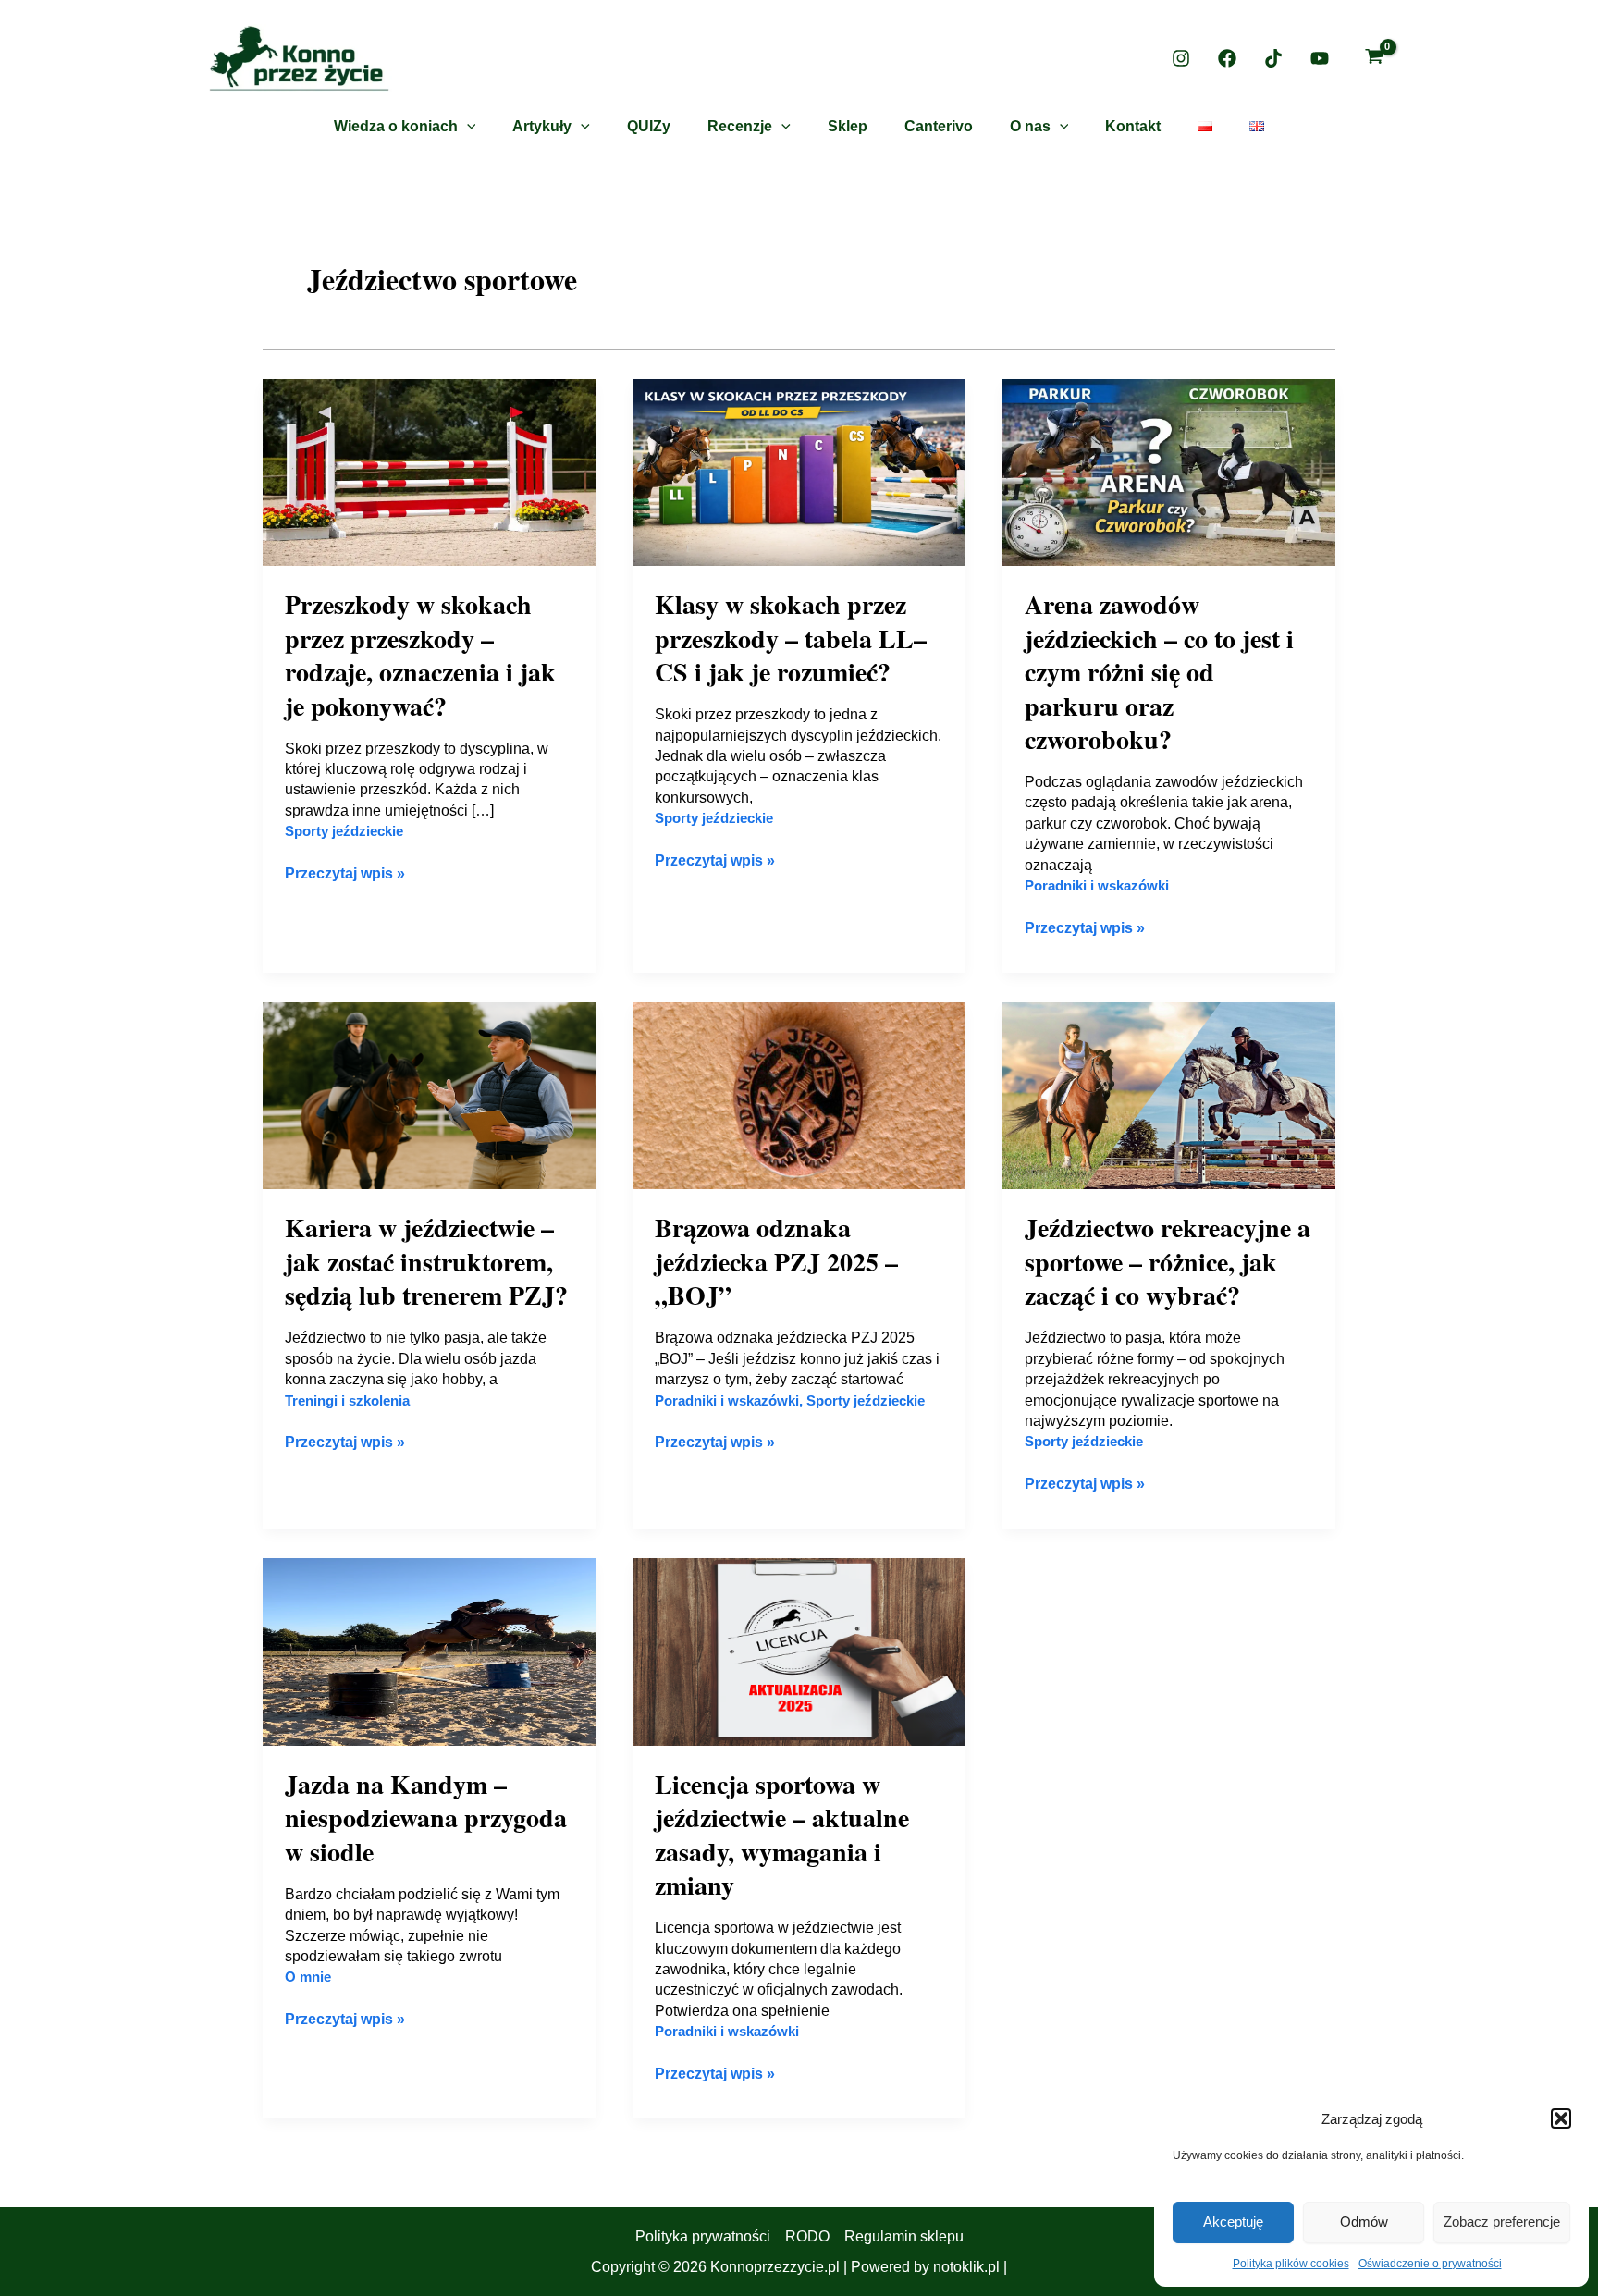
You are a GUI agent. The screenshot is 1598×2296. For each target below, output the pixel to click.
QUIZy (649, 126)
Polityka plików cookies (1291, 2264)
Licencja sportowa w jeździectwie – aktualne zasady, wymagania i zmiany (782, 1835)
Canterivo (939, 126)
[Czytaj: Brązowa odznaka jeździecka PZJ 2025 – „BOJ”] (799, 1094)
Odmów (1364, 2222)
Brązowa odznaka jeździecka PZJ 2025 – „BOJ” (776, 1261)
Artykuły (542, 126)
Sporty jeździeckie (344, 831)
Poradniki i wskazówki (1097, 885)
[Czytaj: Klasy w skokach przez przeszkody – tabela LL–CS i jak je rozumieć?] (799, 471)
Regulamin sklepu (904, 2236)
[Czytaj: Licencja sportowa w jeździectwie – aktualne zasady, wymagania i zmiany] (799, 1651)
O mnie (308, 1977)
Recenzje (740, 126)
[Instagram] (1181, 58)
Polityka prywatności (703, 2236)
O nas (1030, 126)
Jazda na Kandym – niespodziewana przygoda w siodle (426, 1818)
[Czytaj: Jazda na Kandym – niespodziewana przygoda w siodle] (429, 1651)
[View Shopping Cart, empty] (1374, 59)
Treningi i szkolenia (347, 1400)
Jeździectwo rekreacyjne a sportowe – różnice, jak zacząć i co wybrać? (1168, 1261)
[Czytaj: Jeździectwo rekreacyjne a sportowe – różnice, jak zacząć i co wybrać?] (1169, 1094)
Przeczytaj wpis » (345, 872)
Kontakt (1133, 126)
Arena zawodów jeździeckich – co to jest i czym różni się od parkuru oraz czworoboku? (1159, 672)
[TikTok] (1273, 58)
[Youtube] (1320, 58)
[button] (1561, 2118)
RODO (807, 2236)
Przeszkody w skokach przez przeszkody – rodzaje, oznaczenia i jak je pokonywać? (420, 655)
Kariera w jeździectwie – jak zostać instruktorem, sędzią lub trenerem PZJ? (426, 1261)
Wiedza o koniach (396, 126)
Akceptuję (1233, 2222)
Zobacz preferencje (1502, 2222)
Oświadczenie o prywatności (1430, 2264)
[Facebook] (1227, 58)
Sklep (848, 126)
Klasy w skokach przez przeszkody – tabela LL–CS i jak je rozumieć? (791, 638)
